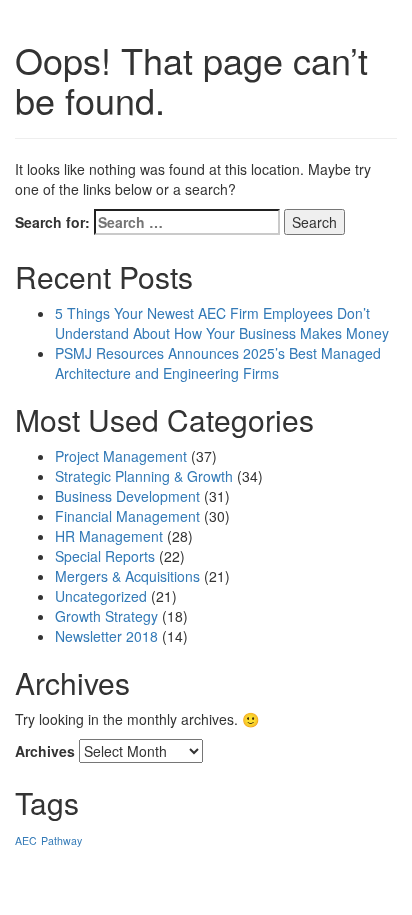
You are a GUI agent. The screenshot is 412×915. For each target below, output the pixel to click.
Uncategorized (101, 596)
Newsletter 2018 (106, 636)
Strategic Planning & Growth (144, 476)
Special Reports (105, 556)
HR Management (109, 536)
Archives (45, 751)
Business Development (127, 496)
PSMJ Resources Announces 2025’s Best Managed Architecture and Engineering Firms (218, 363)
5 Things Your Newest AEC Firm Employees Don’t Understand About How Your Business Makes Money (222, 323)
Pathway (61, 840)
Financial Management (127, 516)
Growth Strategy (106, 616)
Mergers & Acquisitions (127, 576)
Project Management (121, 456)
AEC (26, 840)
